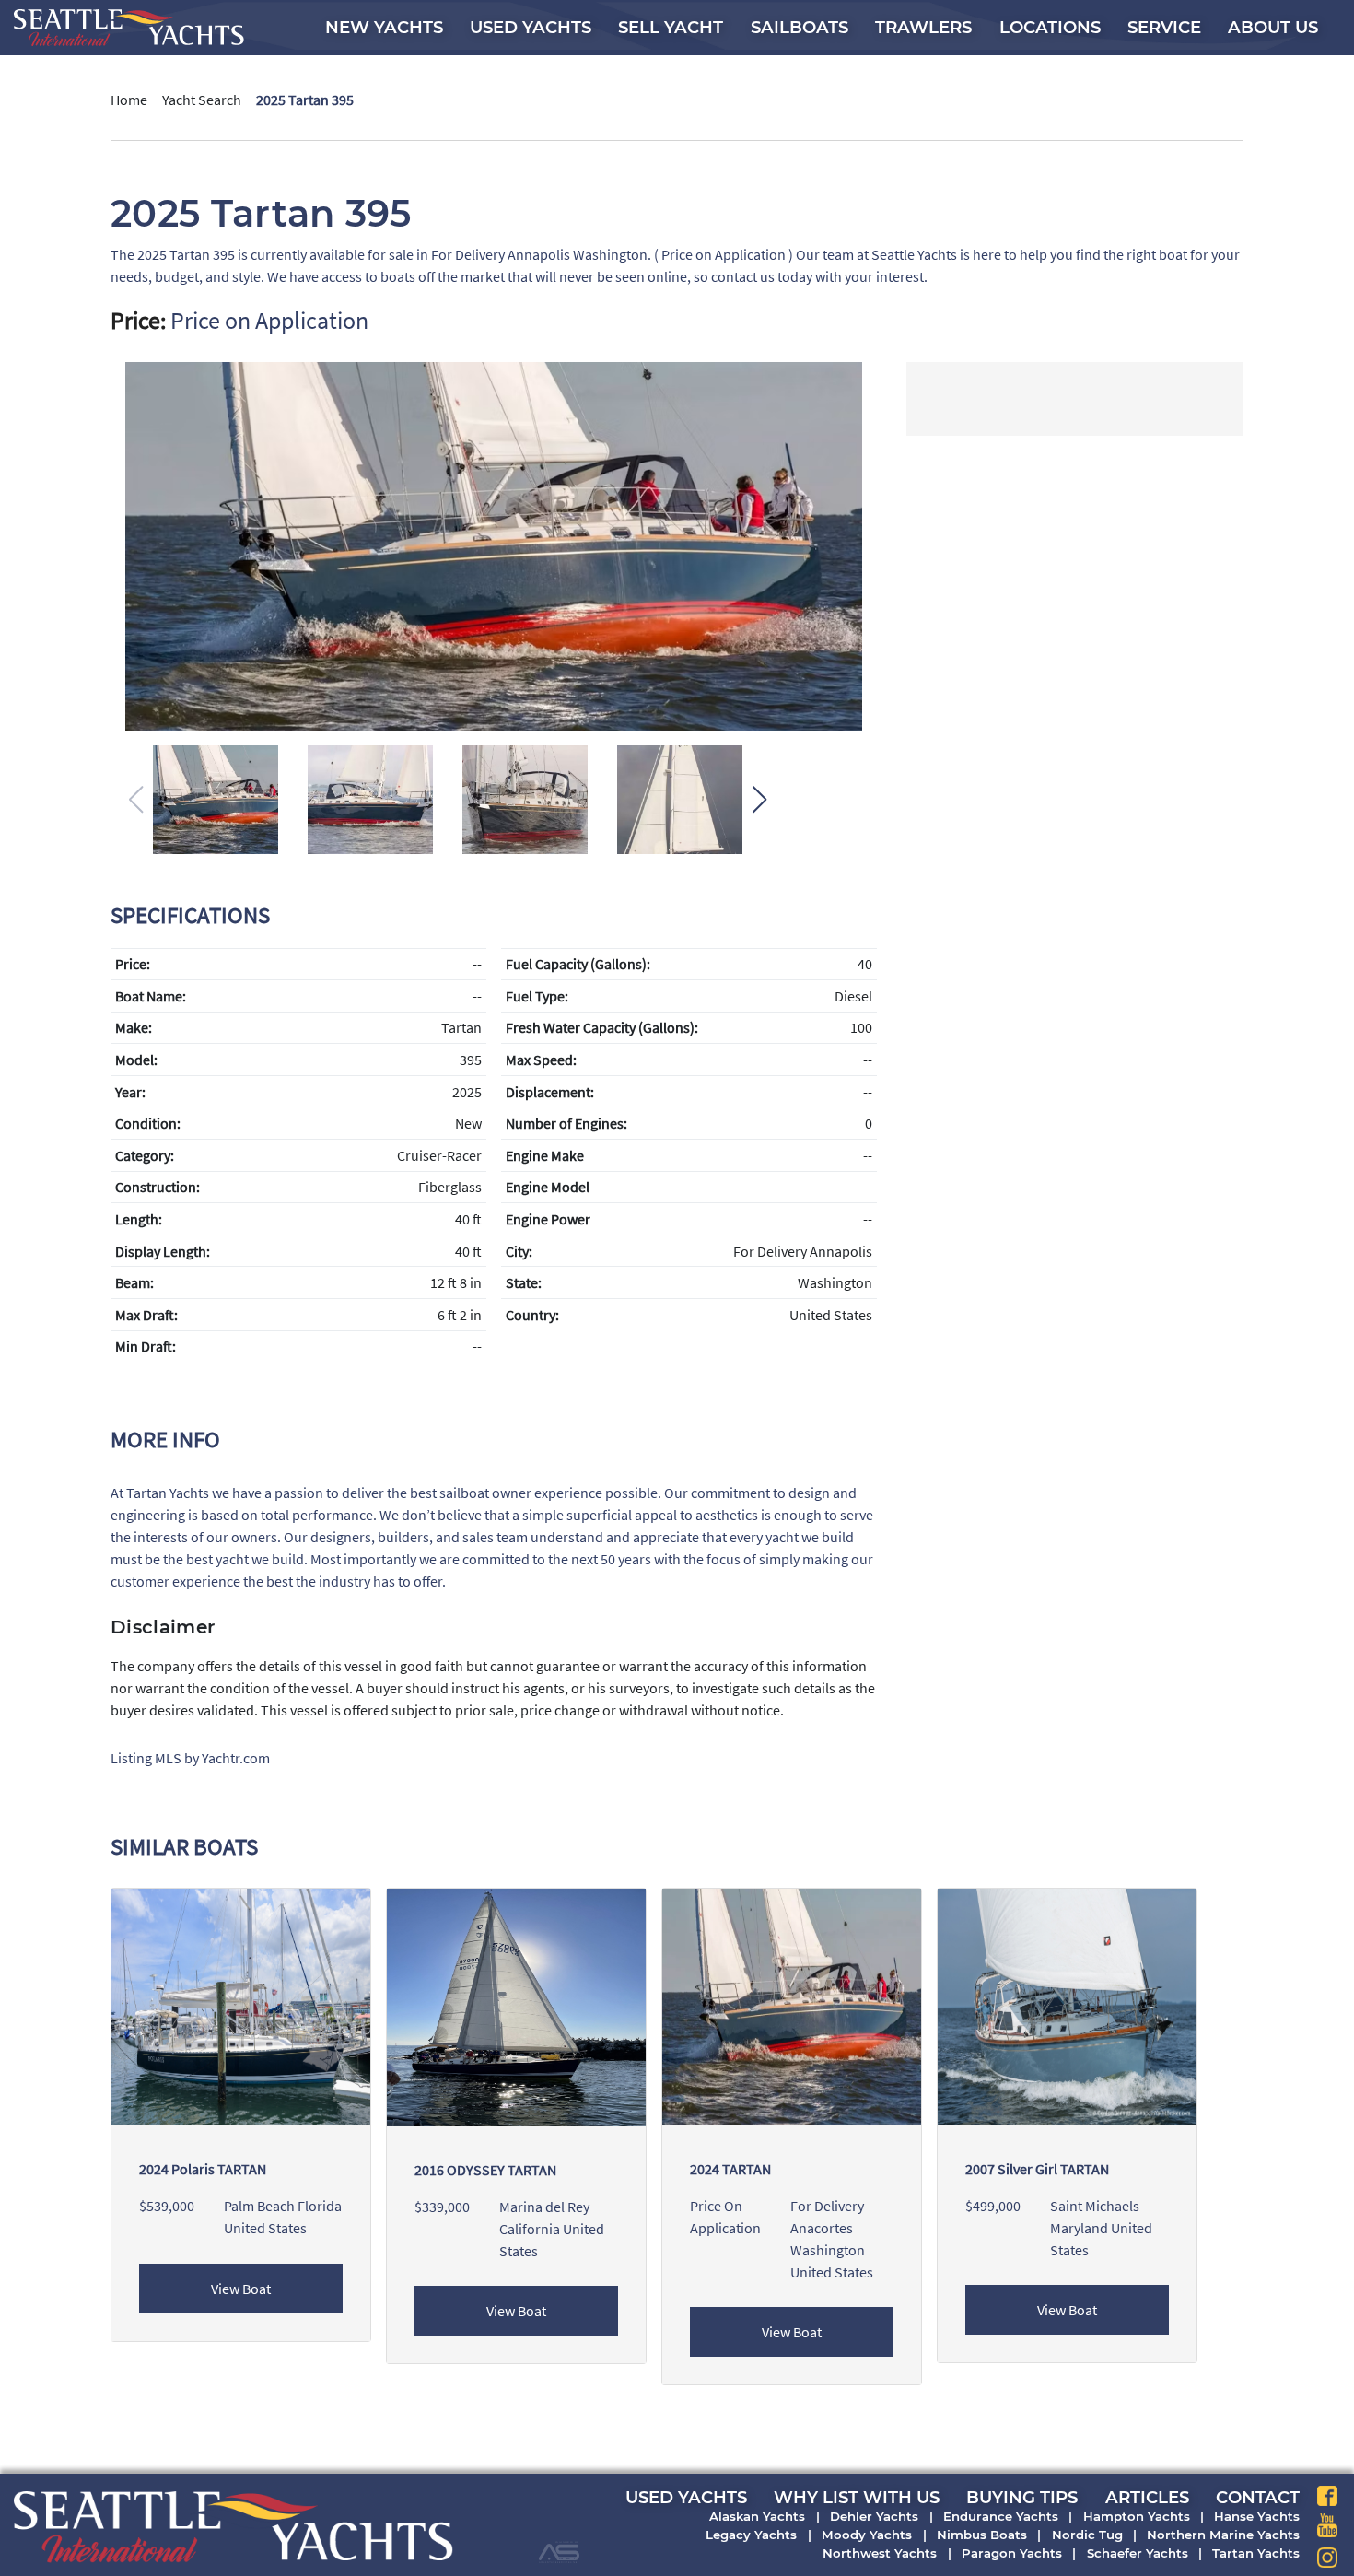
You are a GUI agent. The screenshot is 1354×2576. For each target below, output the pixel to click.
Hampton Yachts (1137, 2516)
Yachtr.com (236, 1758)
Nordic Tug (1087, 2535)
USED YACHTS (686, 2497)
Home (129, 100)
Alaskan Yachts (757, 2516)
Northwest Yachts (880, 2553)
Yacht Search (202, 100)
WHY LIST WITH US (857, 2497)
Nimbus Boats (982, 2535)
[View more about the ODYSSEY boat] (516, 2006)
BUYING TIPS (1022, 2497)
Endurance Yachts (1001, 2516)
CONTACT (1258, 2497)
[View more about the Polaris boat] (241, 2006)
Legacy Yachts (751, 2535)
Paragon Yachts (1012, 2553)
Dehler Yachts (874, 2516)
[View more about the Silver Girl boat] (1067, 2006)
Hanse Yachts (1257, 2516)
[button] (759, 800)
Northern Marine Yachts (1223, 2535)
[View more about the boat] (792, 2006)
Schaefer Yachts (1138, 2553)
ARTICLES (1147, 2497)
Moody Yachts (867, 2535)
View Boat (241, 2289)
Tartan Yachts (1256, 2553)
